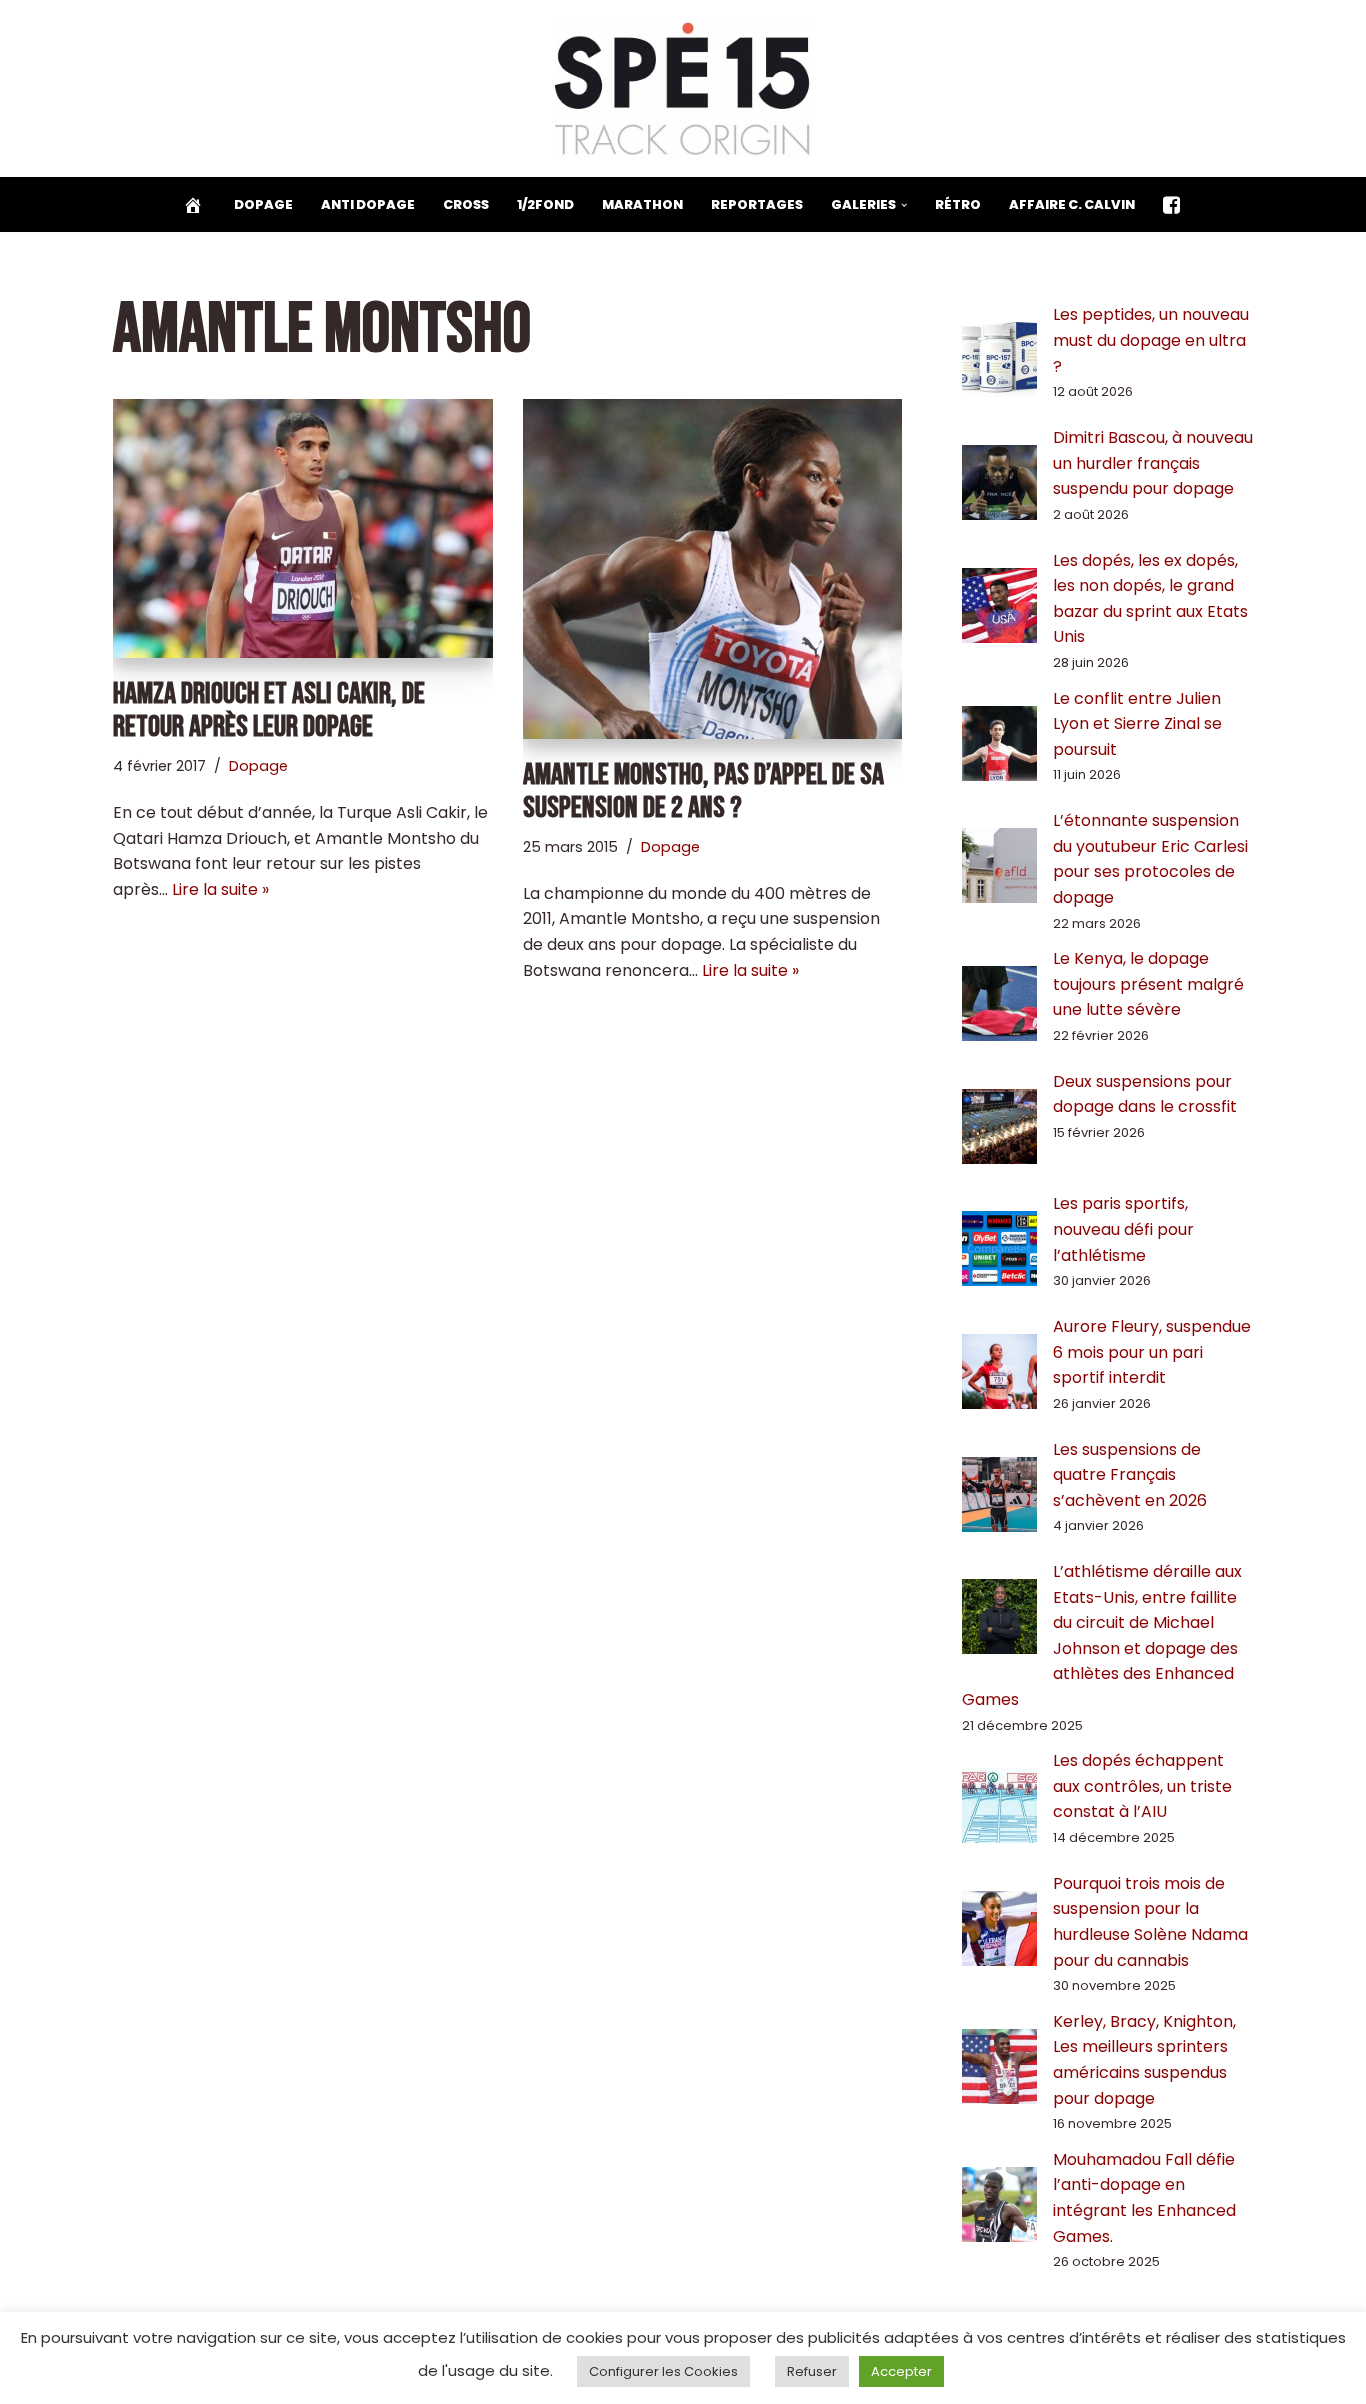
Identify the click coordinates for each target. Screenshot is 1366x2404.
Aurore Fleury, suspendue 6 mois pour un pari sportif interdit (1152, 1352)
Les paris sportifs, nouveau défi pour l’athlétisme (1123, 1229)
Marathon (642, 204)
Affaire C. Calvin (1072, 204)
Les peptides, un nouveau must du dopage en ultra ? (1151, 340)
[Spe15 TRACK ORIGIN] (683, 88)
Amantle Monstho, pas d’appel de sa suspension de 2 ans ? (703, 791)
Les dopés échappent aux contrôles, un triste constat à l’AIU (1142, 1786)
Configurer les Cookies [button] (663, 2371)
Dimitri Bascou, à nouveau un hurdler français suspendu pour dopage (1153, 463)
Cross (466, 204)
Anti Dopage (368, 204)
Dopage (263, 204)
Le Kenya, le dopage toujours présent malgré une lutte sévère (1148, 984)
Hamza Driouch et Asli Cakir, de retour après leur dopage (269, 710)
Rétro (958, 204)
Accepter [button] (901, 2371)
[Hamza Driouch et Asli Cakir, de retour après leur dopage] (303, 528)
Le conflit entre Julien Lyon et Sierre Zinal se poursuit (1137, 724)
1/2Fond (545, 204)
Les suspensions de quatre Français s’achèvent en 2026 (1130, 1475)
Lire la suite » (220, 889)
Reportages (757, 204)
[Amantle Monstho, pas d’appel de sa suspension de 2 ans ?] (713, 569)
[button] (904, 205)
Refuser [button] (812, 2371)
